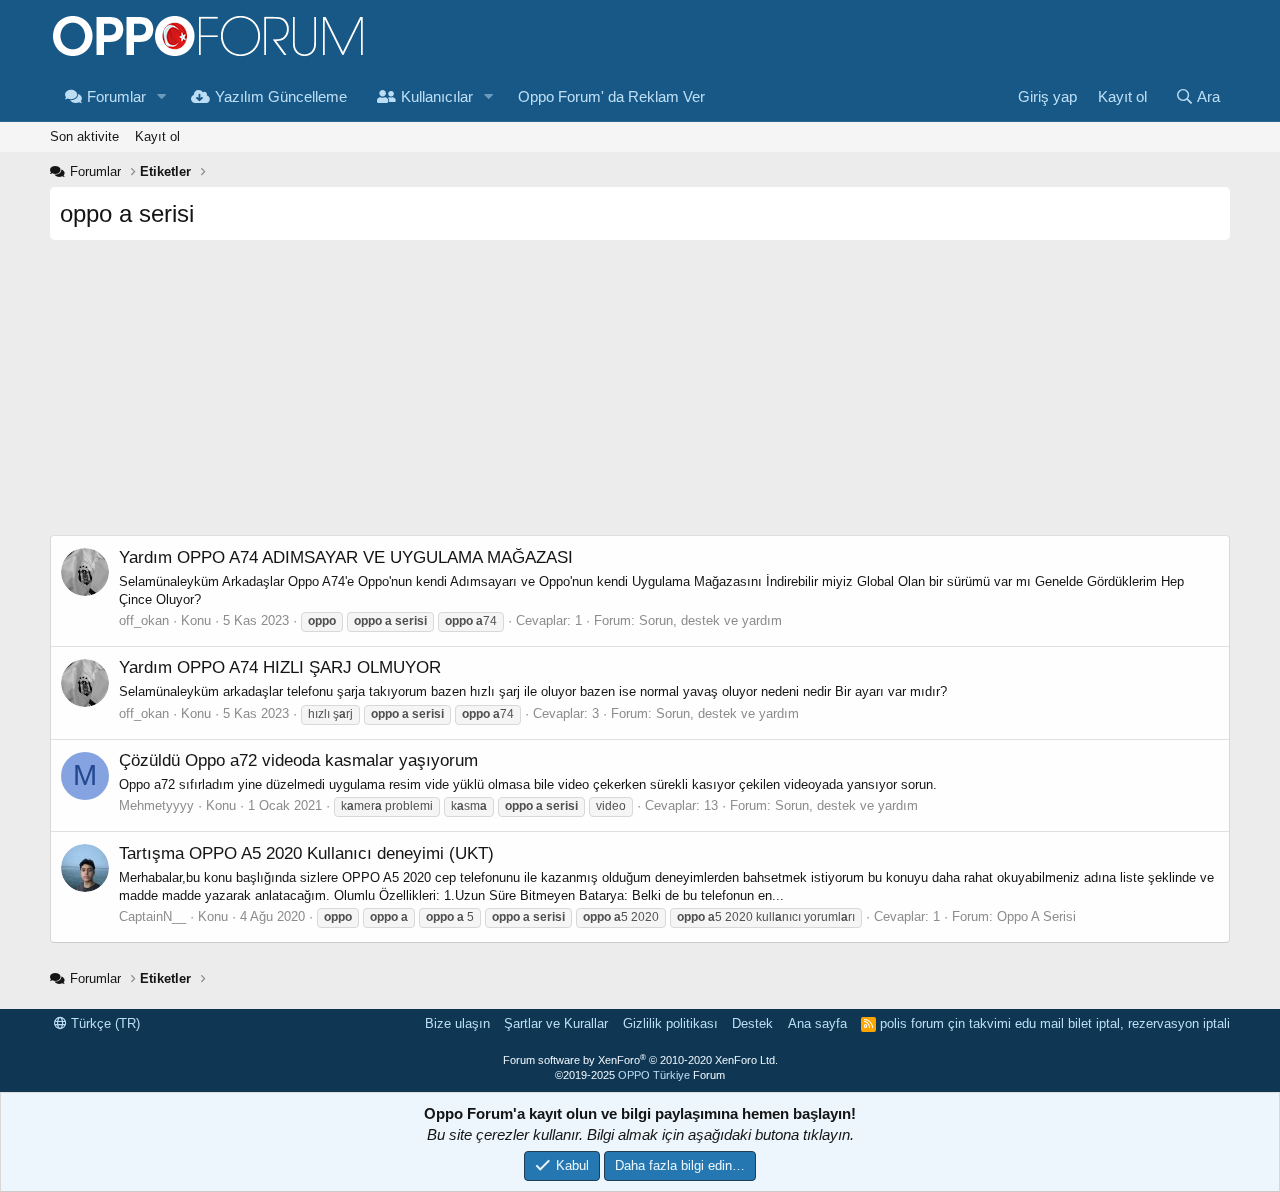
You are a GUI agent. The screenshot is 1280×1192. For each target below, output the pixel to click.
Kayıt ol (157, 136)
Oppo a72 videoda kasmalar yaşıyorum (298, 760)
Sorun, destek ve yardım (710, 620)
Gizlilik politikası (670, 1023)
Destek (752, 1023)
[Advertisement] (640, 395)
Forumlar (116, 96)
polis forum (912, 1023)
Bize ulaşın (457, 1023)
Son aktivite (84, 136)
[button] (162, 96)
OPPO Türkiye (654, 1075)
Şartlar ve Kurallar (556, 1023)
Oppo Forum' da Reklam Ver (611, 96)
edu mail (1039, 1023)
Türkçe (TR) (103, 1023)
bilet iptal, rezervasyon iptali (1149, 1023)
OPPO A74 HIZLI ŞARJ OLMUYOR (280, 667)
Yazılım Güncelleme (281, 96)
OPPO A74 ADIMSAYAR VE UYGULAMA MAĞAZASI (346, 557)
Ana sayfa (817, 1023)
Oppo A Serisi (1036, 916)
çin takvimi (979, 1023)
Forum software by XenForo (640, 1060)
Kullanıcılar (437, 96)
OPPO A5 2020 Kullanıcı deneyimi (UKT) (306, 853)
